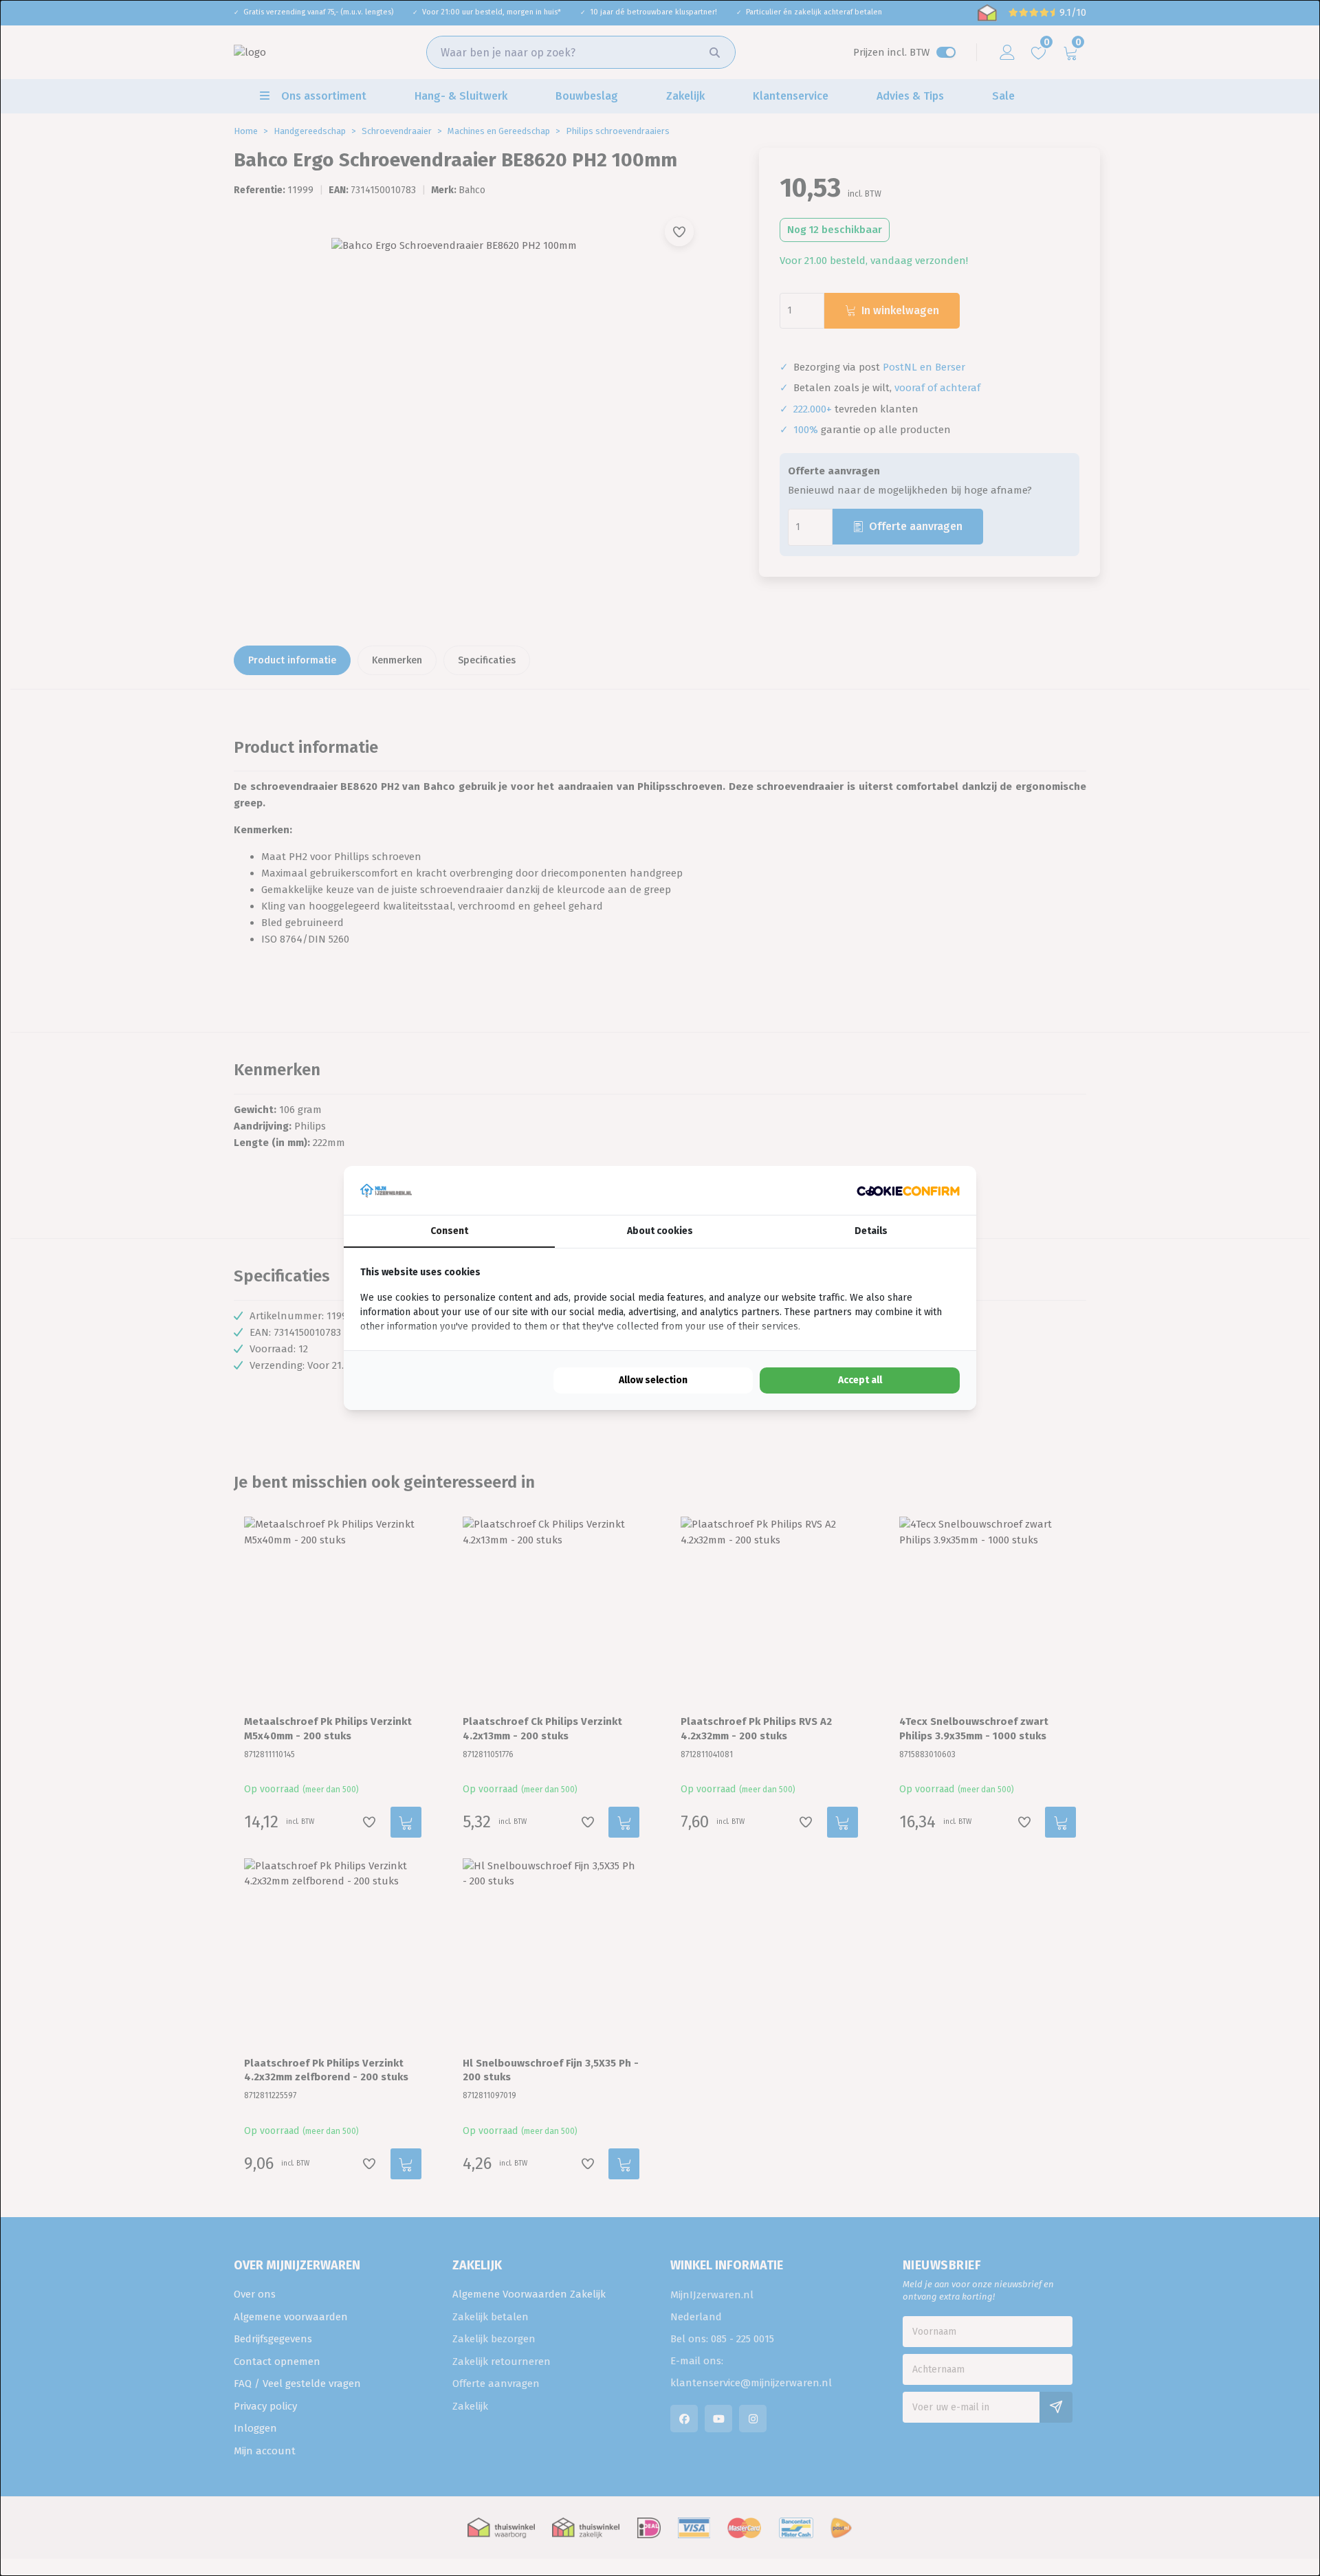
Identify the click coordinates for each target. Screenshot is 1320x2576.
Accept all (860, 1380)
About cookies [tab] (660, 1231)
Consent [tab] (449, 1231)
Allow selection (653, 1380)
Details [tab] (871, 1231)
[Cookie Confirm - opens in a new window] (908, 1190)
